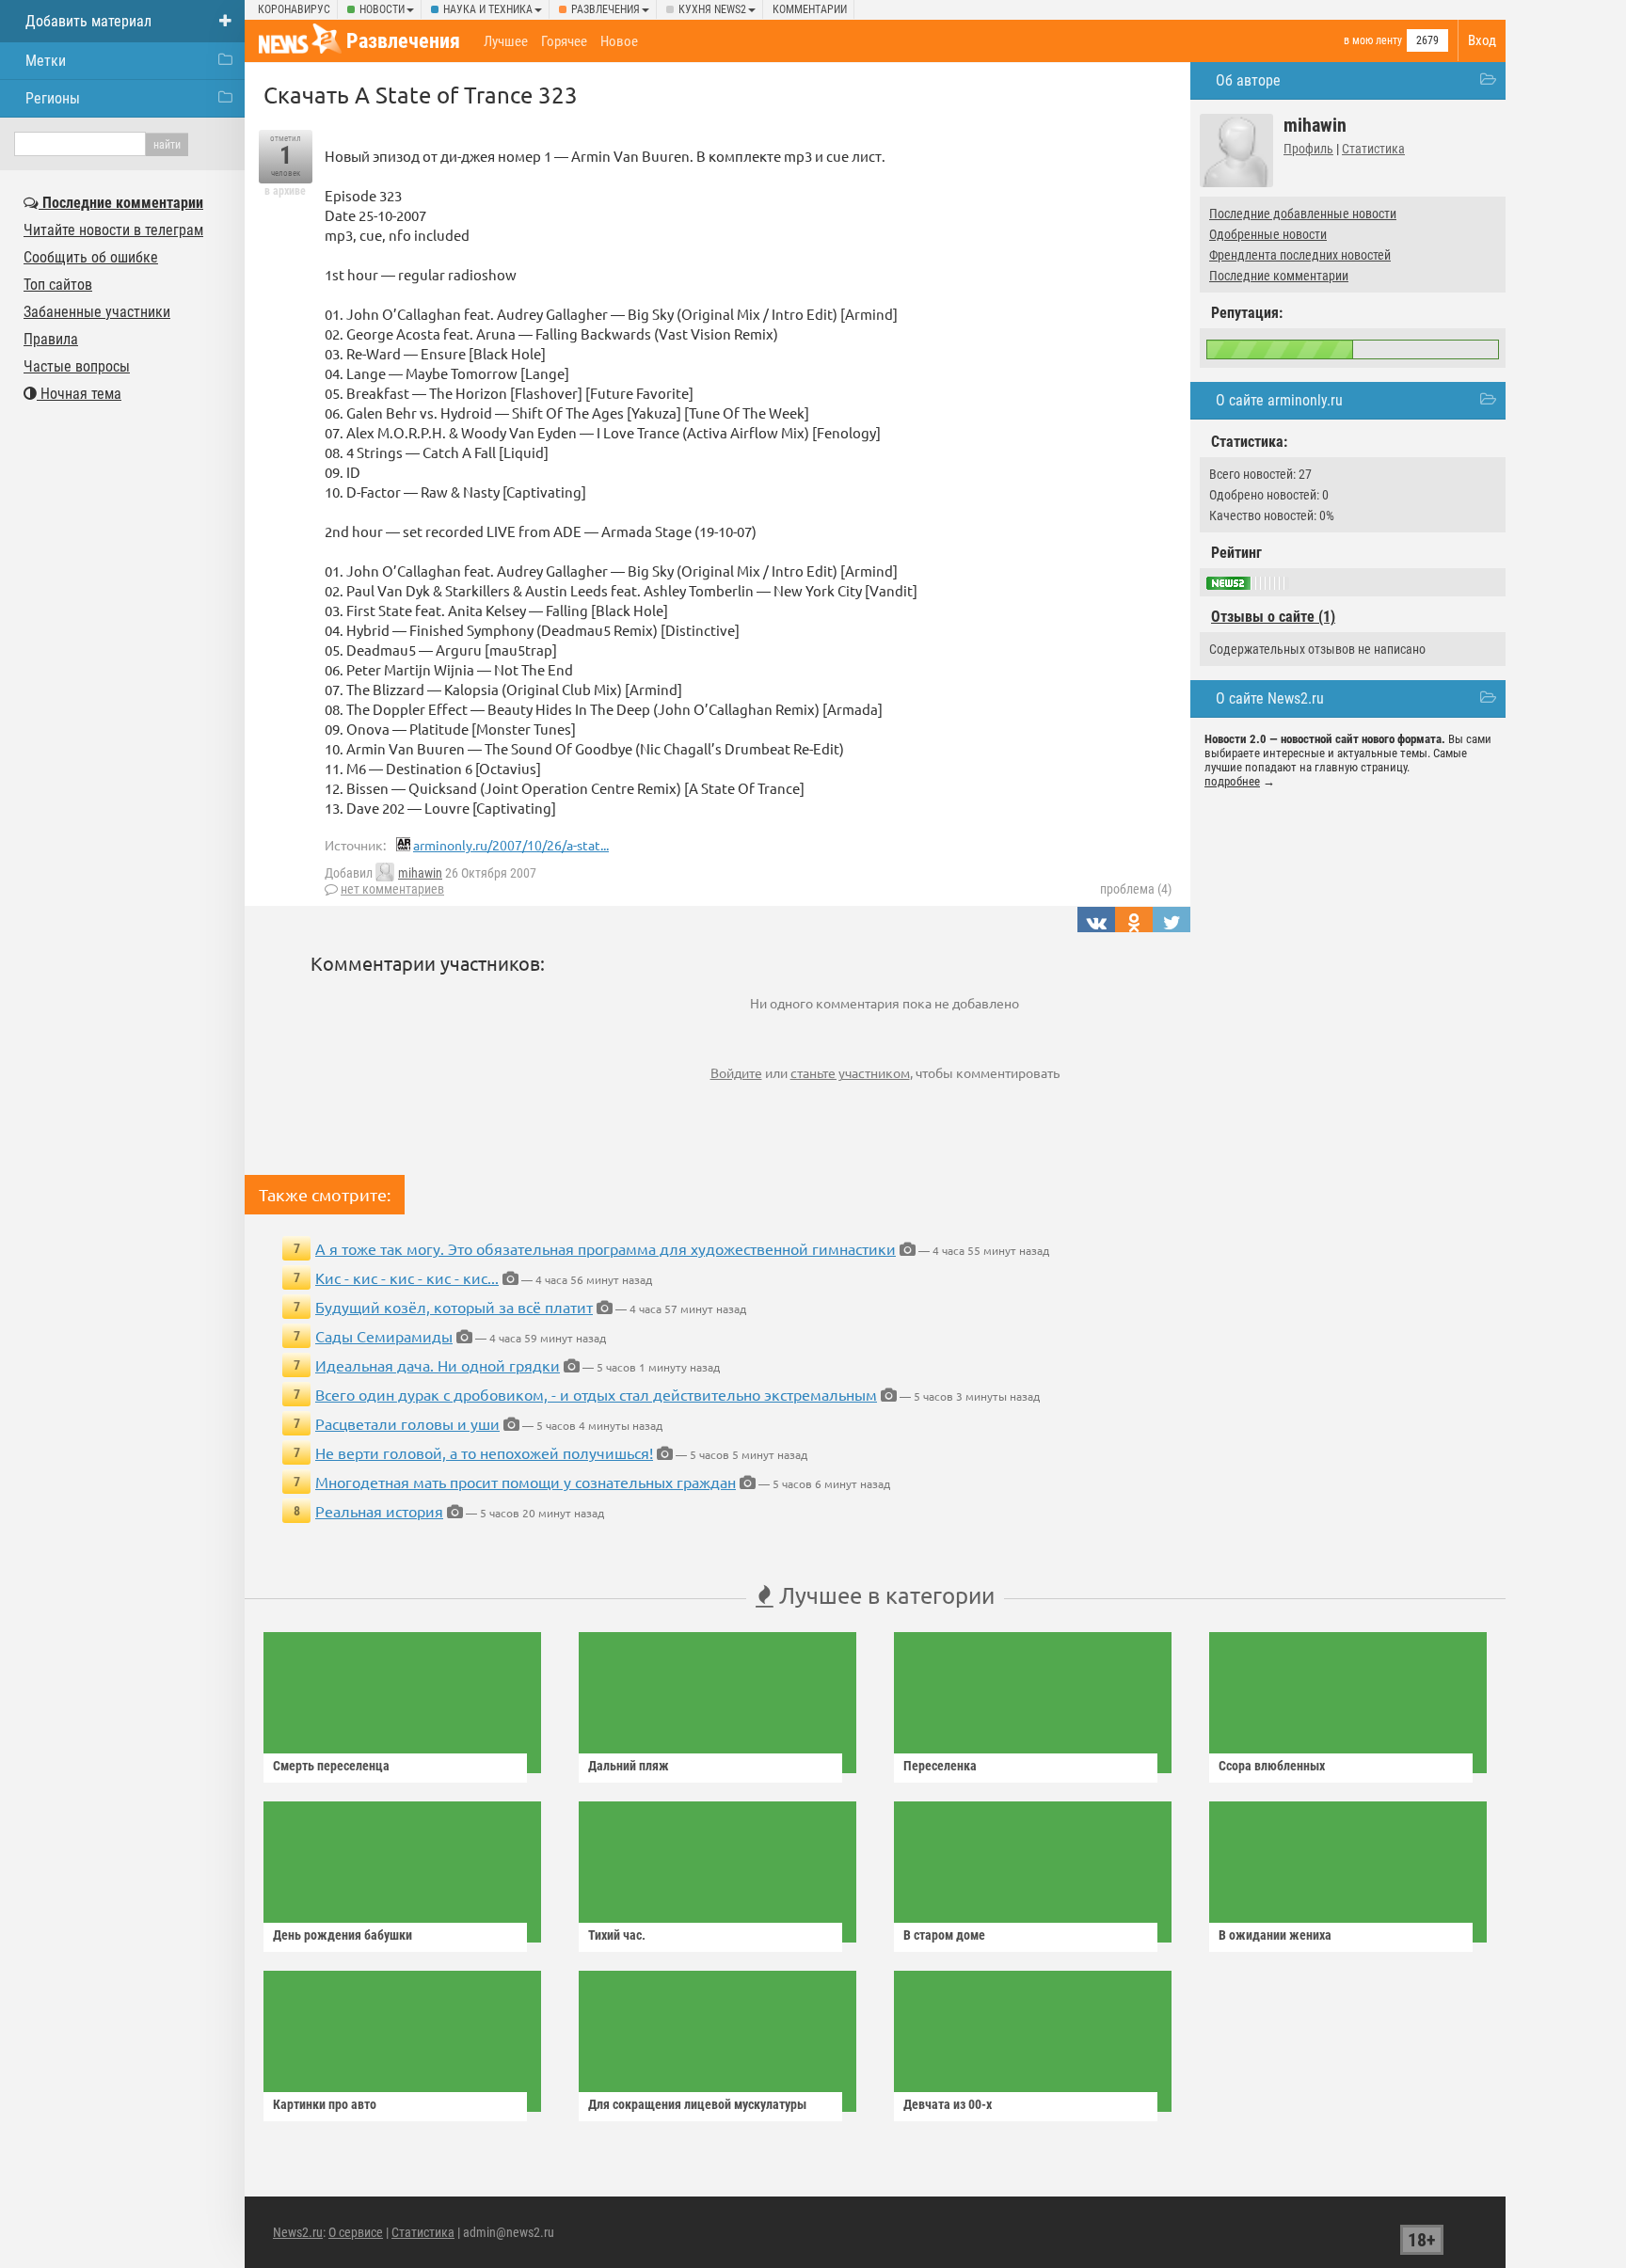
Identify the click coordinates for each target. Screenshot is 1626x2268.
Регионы (53, 98)
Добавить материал (88, 21)
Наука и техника (488, 9)
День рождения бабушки (343, 1935)
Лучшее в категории (884, 1595)
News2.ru (298, 2232)
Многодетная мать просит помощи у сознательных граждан (526, 1482)
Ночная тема (79, 394)
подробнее (1232, 781)
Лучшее (506, 41)
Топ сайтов (58, 285)
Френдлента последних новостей (1300, 255)
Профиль (1308, 149)
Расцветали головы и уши (407, 1423)
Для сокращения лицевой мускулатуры (697, 2104)
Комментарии (810, 9)
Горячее (564, 41)
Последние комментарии (1279, 276)
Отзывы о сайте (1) (1273, 617)
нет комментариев (392, 889)
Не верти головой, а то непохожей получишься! (484, 1452)
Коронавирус (294, 9)
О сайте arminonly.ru (1279, 400)
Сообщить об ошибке (91, 257)
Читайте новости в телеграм (113, 230)
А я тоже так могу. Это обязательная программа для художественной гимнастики (606, 1248)
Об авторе (1248, 80)
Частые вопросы (77, 366)
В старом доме (944, 1935)
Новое (619, 41)
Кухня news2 (712, 9)
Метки (46, 61)
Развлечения (606, 9)
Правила (51, 339)
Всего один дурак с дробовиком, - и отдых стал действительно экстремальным (596, 1394)
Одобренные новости (1268, 234)
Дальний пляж (629, 1766)
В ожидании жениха (1275, 1935)
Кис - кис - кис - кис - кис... (407, 1277)
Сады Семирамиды (384, 1336)
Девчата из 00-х (948, 2104)
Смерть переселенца (331, 1766)
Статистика (1373, 149)
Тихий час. (617, 1935)
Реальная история (379, 1511)
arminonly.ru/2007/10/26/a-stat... (511, 845)
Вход (1482, 40)
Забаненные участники (97, 312)
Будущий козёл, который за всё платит (454, 1307)
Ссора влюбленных (1272, 1766)
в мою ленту (1373, 40)
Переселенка (940, 1766)
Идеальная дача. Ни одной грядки (438, 1365)
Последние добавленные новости (1303, 214)
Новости (382, 9)
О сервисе (356, 2232)
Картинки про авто (325, 2104)
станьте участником (850, 1072)
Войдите (736, 1072)
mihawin (420, 873)
